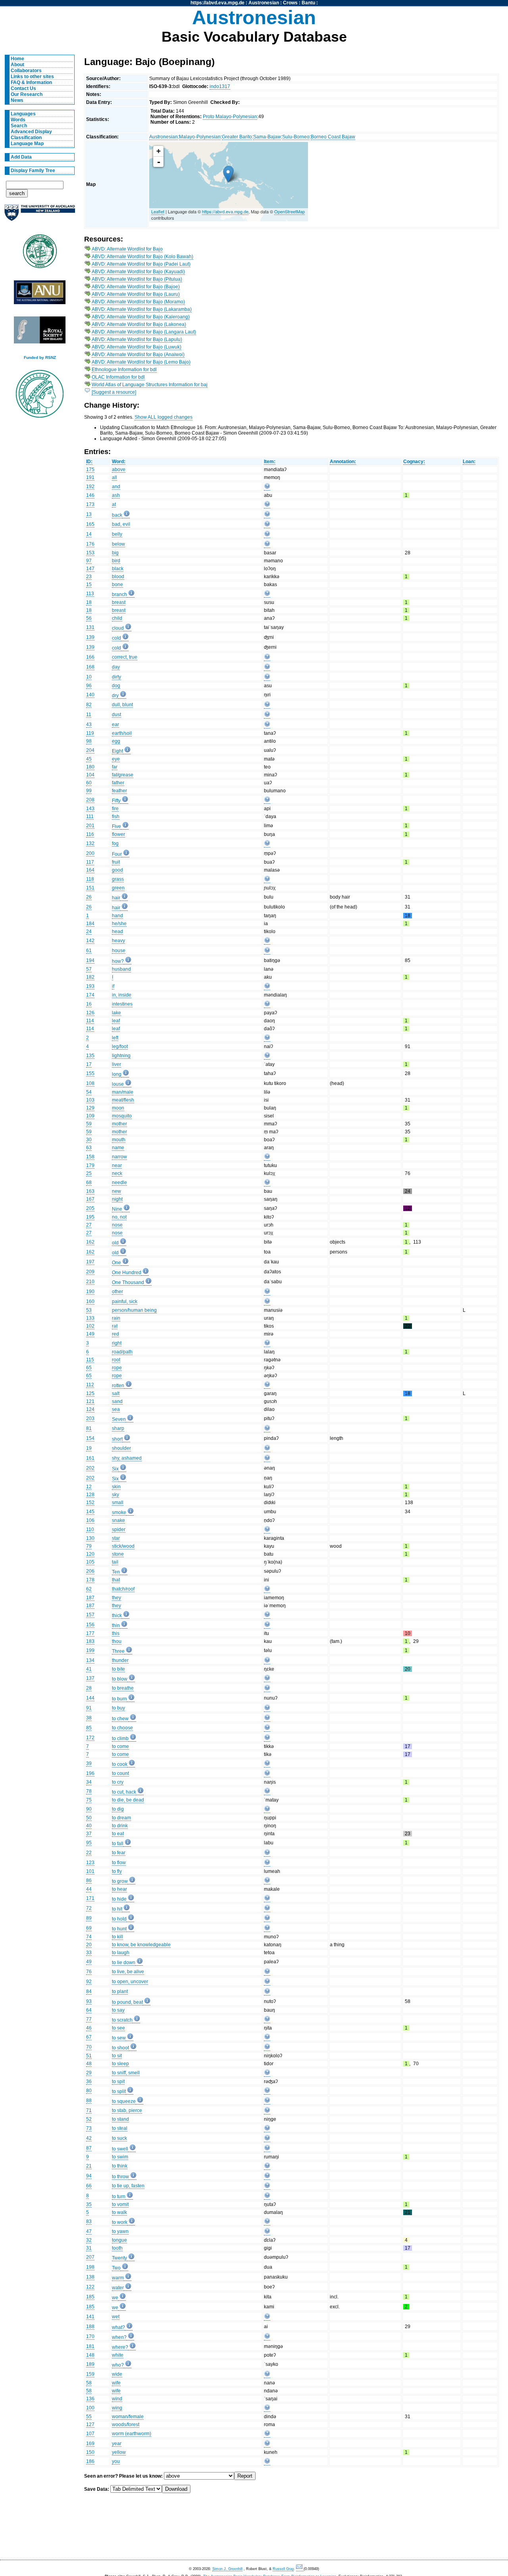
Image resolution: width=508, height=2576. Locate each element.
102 (90, 1326)
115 (90, 1360)
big (115, 553)
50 (89, 1818)
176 (90, 544)
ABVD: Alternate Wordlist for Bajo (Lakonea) (139, 324)
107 (90, 2434)
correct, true (125, 657)
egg (116, 741)
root (116, 1360)
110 (90, 1529)
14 (89, 534)
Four (117, 854)
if (113, 986)
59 (89, 1124)
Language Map (27, 144)
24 (89, 931)
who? (118, 2365)
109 (90, 1116)
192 (90, 487)
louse (118, 1084)
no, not (119, 1217)
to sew (119, 2038)
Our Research (27, 94)
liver (116, 1064)
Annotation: (343, 462)
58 (89, 2383)
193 (90, 986)
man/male (123, 1092)
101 (90, 1871)
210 (90, 1282)
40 (89, 1826)
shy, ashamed (127, 1458)
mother (119, 1124)
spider (119, 1529)
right (117, 1343)
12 (89, 1487)
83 (89, 2221)
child (117, 618)
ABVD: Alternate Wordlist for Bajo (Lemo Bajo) (141, 362)
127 (90, 2425)
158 (90, 1157)
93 (89, 2001)
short (117, 1439)
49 (89, 1962)
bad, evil (121, 524)
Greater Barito (237, 137)
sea (116, 1409)
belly (117, 534)
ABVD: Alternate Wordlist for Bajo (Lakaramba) (142, 309)
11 (89, 715)
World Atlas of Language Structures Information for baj (150, 385)
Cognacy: (414, 462)
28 (89, 1688)
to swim (120, 2157)
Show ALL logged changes (164, 417)
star (116, 1538)
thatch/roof (123, 1589)
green (118, 888)
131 (90, 627)
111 (90, 816)
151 (90, 888)
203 (90, 1418)
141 (90, 2317)
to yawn (120, 2231)
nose (117, 1225)
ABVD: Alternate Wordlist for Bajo (127, 249)
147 (90, 569)
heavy (118, 941)
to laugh (121, 1953)
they (116, 1598)
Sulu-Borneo (296, 137)
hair (116, 898)
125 (90, 1393)
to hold (119, 1919)
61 (89, 951)
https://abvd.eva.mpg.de (217, 3)
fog (115, 843)
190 (90, 1292)
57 (89, 969)
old (115, 1243)
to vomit (120, 2204)
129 (90, 1108)
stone (118, 1554)
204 (90, 750)
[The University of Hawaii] (40, 254)
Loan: (469, 462)
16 (89, 1004)
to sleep (120, 2064)
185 (90, 2297)
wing (117, 2408)
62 (89, 1589)
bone (117, 585)
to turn (119, 2196)
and (116, 487)
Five (116, 826)
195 (90, 1217)
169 (90, 2444)
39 (89, 1763)
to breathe (123, 1688)
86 (89, 1880)
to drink (120, 1826)
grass (118, 879)
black (118, 569)
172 (90, 1738)
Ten (116, 1572)
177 (90, 1633)
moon (118, 1108)
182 (90, 977)
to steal (120, 2128)
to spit (118, 2081)
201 (90, 826)
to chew (120, 1719)
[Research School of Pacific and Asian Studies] (40, 294)
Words (18, 120)
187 (90, 1598)
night (117, 1199)
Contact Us (23, 88)
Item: (270, 462)
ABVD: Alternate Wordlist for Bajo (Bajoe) (136, 287)
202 (90, 1468)
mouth (119, 1140)
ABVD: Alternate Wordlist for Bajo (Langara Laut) (144, 332)
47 (89, 2231)
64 (89, 2010)
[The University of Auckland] (40, 216)
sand (117, 1401)
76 (89, 1972)
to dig (118, 1809)
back (117, 515)
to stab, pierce (127, 2110)
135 (90, 1056)
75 (89, 1800)
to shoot (120, 2048)
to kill (117, 1937)
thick (117, 1616)
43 (89, 724)
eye (116, 759)
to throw (120, 2177)
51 (89, 2056)
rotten (118, 1386)
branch (119, 594)
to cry (118, 1782)
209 (90, 1272)
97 (89, 561)
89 (89, 1918)
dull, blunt (122, 705)
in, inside (122, 995)
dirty (116, 677)
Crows (290, 3)
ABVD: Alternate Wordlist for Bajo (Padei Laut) (141, 264)
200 (90, 853)
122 (90, 2287)
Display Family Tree (33, 171)
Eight (117, 751)
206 (90, 1571)
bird (116, 561)
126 (90, 1013)
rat (115, 1326)
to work (120, 2222)
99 (89, 791)
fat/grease (123, 775)
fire (115, 809)
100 (90, 2408)
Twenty (119, 2258)
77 (89, 2019)
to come (120, 1746)
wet (116, 2317)
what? (118, 2327)
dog (116, 686)
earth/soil (122, 733)
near (117, 1165)
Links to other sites (32, 77)
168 (90, 667)
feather (119, 791)
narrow (119, 1157)
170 (90, 2336)
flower (118, 834)
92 (89, 1982)
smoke (119, 1512)
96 (89, 686)
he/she (119, 924)
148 (90, 2355)
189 (90, 2364)
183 (90, 1641)
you (116, 2461)
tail (115, 1562)
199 (90, 1650)
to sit (117, 2056)
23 (89, 577)
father (118, 783)
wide (117, 2374)
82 (89, 705)
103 (90, 1100)
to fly (117, 1871)
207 (90, 2257)
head (117, 931)
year (117, 2444)
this (116, 1633)
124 (90, 1409)
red (115, 1334)
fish (116, 816)
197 (90, 1262)
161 (90, 1458)
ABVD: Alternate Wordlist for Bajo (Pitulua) (137, 279)
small (118, 1503)
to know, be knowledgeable (141, 1945)
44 (89, 1889)
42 (89, 2138)
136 (90, 2399)
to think (120, 2166)
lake (116, 1013)
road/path (122, 1352)
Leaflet (158, 211)
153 (90, 553)
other (117, 1292)
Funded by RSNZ (40, 357)
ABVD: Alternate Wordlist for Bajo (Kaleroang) (141, 317)
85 (89, 1728)
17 (89, 1064)
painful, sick (125, 1301)
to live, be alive (128, 1972)
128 (90, 1495)
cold (116, 638)
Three (118, 1651)
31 (89, 2248)
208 (90, 800)
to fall (118, 1844)
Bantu (308, 3)
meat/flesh (123, 1100)
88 (89, 2101)
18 (89, 602)
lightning (121, 1056)
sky (115, 1495)
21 (89, 2166)
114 (90, 1021)
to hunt (119, 1929)
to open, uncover (130, 1982)
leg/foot (120, 1046)
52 (89, 2119)
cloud (118, 628)
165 (90, 524)
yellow (119, 2452)
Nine (117, 1209)
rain (116, 1318)
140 (90, 695)
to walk (119, 2212)
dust (116, 715)
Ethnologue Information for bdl (124, 370)
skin (116, 1487)
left (115, 1038)
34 (89, 1782)
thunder (120, 1660)
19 (89, 1448)
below (118, 544)
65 (89, 1368)
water (118, 2288)
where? (120, 2347)
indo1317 (220, 86)
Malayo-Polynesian (200, 137)
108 (90, 1083)
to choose (122, 1728)
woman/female (128, 2417)
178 (90, 1580)
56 (89, 618)
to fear (119, 1853)
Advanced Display (31, 132)
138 (90, 2277)
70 (89, 2047)
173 (90, 504)
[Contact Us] (300, 2569)
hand (117, 916)
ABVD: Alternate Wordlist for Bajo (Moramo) (138, 302)
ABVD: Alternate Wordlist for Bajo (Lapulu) (137, 339)
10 (89, 677)
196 (90, 1773)
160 (90, 1301)
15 (89, 585)
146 (90, 495)
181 (90, 2346)
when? (119, 2337)
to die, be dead (128, 1800)
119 (90, 733)
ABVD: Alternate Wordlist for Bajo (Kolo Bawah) (142, 257)
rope (117, 1368)
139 (90, 637)
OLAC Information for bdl (118, 377)
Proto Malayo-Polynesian (230, 117)
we (115, 2298)
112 (90, 1385)
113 (90, 594)
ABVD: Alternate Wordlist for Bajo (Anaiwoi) (138, 355)
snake (118, 1520)
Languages (23, 114)
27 (89, 1225)
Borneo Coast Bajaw (333, 137)
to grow (120, 1881)
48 (89, 2064)
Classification (26, 138)
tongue (119, 2240)
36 (89, 2081)
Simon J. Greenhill (227, 2569)
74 (89, 1937)
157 (90, 1615)
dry (115, 696)
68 (89, 1183)
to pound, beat (127, 2002)
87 (89, 2148)
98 (89, 741)
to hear (119, 1889)
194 (90, 960)
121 (90, 1401)
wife (116, 2383)
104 (90, 775)
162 (90, 1242)
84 (89, 1991)
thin (116, 1625)
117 (90, 862)
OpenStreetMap (290, 211)
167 (90, 1199)
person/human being (134, 1310)
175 (90, 470)
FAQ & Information (31, 82)
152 (90, 1503)
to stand (120, 2119)
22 (89, 1853)
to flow (119, 1863)
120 (90, 1554)
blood (118, 577)
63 (89, 1148)
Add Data (21, 157)
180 (90, 767)
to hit (117, 1909)
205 (90, 1208)
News (17, 100)
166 (90, 657)
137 (90, 1678)
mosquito (122, 1116)
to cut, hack (124, 1792)
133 (90, 1318)
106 (90, 1520)
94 (89, 2176)
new (116, 1191)
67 (89, 2037)
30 (89, 1140)
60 (89, 783)
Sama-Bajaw (267, 137)
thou (117, 1641)
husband (121, 969)
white (118, 2355)
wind (117, 2399)
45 (89, 759)
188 (90, 2327)
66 (89, 2186)
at (114, 504)
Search (19, 126)
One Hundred (127, 1273)
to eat (118, 1834)
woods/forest (126, 2425)
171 (90, 1898)
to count (120, 1773)
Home (17, 59)
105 (90, 1562)
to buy (118, 1708)
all (114, 477)
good (117, 870)
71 (89, 2110)
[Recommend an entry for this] (267, 488)
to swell (120, 2149)
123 (90, 1863)
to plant (120, 1991)
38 (89, 1718)
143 (90, 809)
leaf (116, 1021)
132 (90, 843)
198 (90, 2267)
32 (89, 2240)
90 (89, 1809)
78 (89, 1791)
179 (90, 1165)
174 (90, 995)
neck (117, 1173)
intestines (122, 1004)
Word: (119, 462)
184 (90, 924)
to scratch (122, 2020)
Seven (119, 1419)
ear (115, 724)
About (17, 65)
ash (116, 495)
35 (89, 2204)
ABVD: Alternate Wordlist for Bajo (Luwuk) (137, 347)
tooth (117, 2248)
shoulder (121, 1448)
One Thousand (128, 1282)
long (117, 1074)
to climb (120, 1738)
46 (89, 2028)
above (119, 470)
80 (89, 2091)
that (116, 1580)
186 (90, 2461)
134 (90, 1660)
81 (89, 1428)
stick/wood (123, 1546)
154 (90, 1438)
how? (118, 961)
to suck (119, 2138)
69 (89, 1928)
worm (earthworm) (132, 2434)
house (119, 951)
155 (90, 1073)
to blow (120, 1679)
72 (89, 1908)
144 (90, 1698)
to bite (118, 1669)
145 (90, 1512)
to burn (119, 1699)
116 (90, 834)
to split (119, 2091)
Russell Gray (283, 2569)
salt (116, 1393)
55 (89, 2417)
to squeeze (124, 2101)
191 (90, 477)
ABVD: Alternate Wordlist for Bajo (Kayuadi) (138, 272)
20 (89, 1945)
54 (89, 1092)
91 (89, 1708)
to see (118, 2028)
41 (89, 1669)
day (116, 667)
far (115, 767)
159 (90, 2374)
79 (89, 1546)
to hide (119, 1899)
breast (119, 602)
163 (90, 1191)
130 (90, 1538)
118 (90, 879)
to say (118, 2010)
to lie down (124, 1963)
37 (89, 1834)
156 (90, 1625)
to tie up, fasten (128, 2186)
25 (89, 1173)
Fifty (116, 801)
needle (119, 1183)
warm (118, 2278)
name (118, 1148)
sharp (118, 1428)
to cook (120, 1764)
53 (89, 1310)
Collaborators (26, 71)
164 (90, 870)
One (116, 1263)
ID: (89, 462)
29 (89, 2073)
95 (89, 1843)
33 (89, 1953)
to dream (121, 1818)
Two (116, 2268)
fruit (116, 862)
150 (90, 2452)
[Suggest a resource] (114, 392)
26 (89, 897)
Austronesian (264, 3)
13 (89, 514)
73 (89, 2128)
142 (90, 941)
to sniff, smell (126, 2073)
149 (90, 1334)
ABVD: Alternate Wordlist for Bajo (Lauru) (136, 294)
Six (115, 1469)
